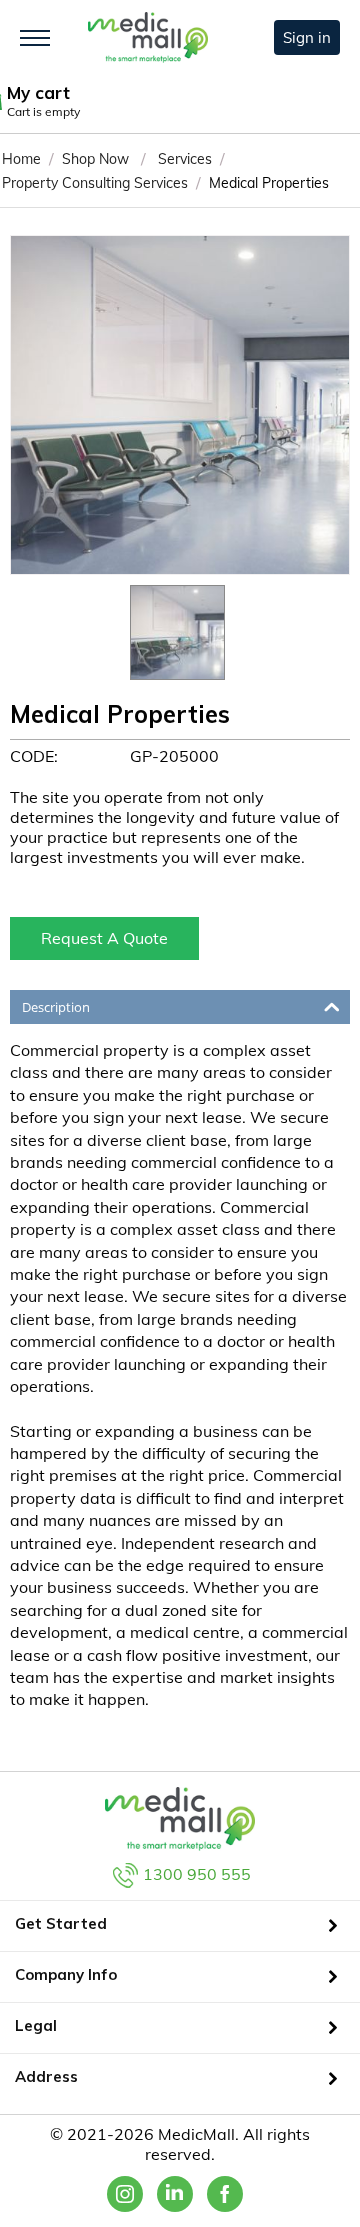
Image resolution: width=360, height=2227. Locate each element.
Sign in (307, 37)
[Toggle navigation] (35, 38)
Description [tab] (56, 1007)
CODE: (34, 756)
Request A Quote (104, 938)
